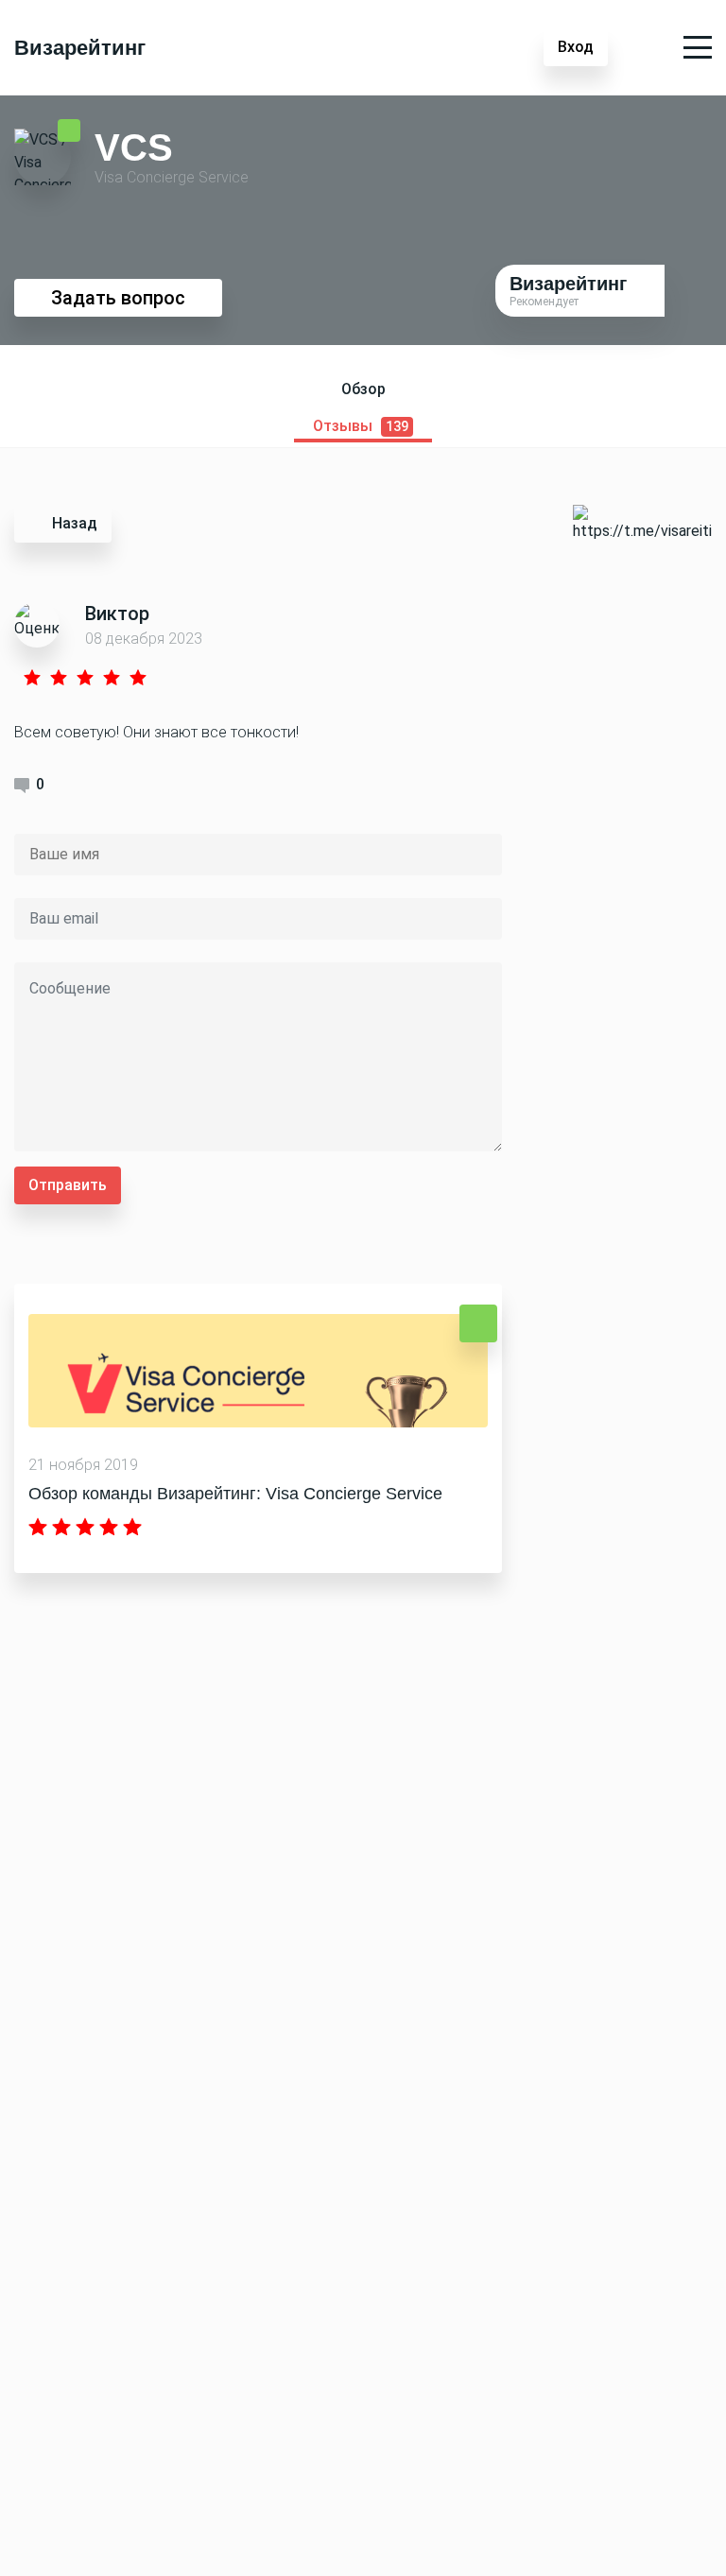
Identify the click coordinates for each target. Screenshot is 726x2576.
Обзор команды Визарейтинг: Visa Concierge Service (235, 1494)
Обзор (363, 389)
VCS (134, 147)
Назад (75, 523)
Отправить (68, 1185)
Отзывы (361, 426)
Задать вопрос (118, 298)
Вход (576, 47)
